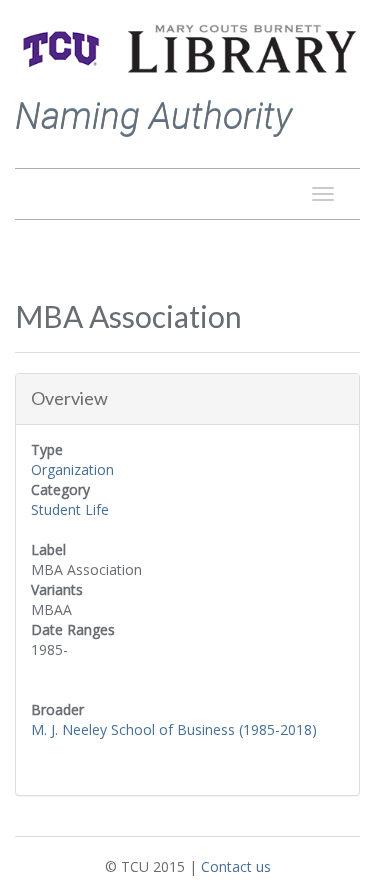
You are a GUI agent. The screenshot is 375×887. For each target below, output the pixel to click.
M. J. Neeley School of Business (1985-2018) (174, 729)
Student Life (70, 509)
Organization (72, 469)
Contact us (236, 866)
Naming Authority (153, 116)
